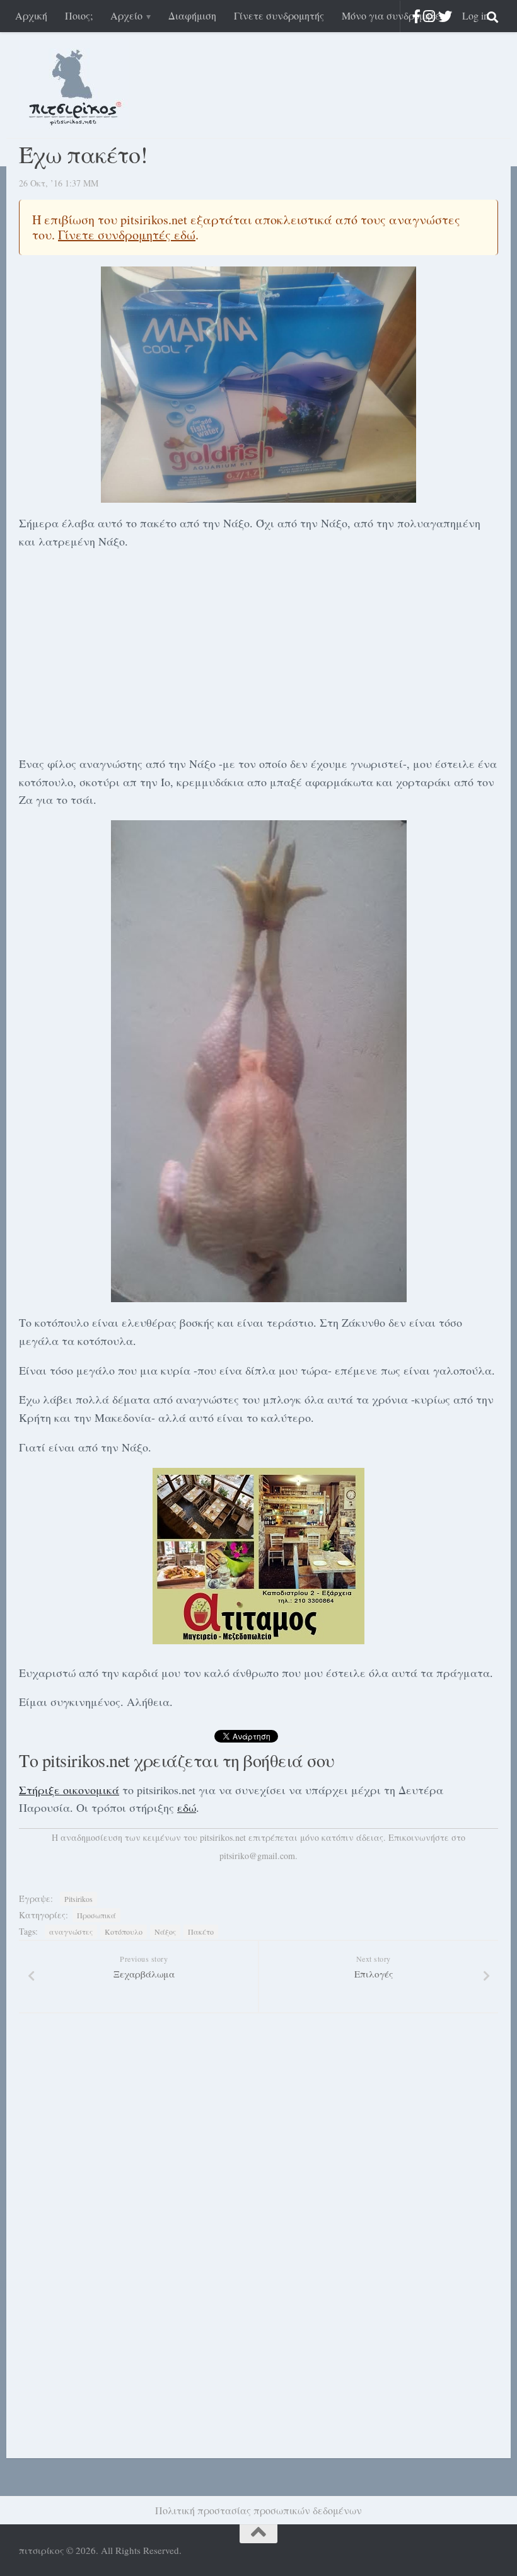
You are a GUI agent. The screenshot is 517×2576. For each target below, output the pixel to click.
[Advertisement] (258, 650)
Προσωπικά (96, 1915)
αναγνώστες (71, 1932)
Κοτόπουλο (124, 1932)
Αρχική (31, 15)
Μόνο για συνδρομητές (393, 15)
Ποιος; (79, 15)
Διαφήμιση (192, 15)
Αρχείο (126, 15)
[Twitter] (445, 16)
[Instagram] (429, 16)
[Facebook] (416, 16)
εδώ (187, 1807)
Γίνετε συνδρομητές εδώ (127, 235)
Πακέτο (201, 1932)
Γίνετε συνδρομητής (279, 15)
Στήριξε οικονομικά (69, 1790)
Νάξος (165, 1932)
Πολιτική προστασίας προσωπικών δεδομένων (258, 2510)
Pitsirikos (78, 1899)
